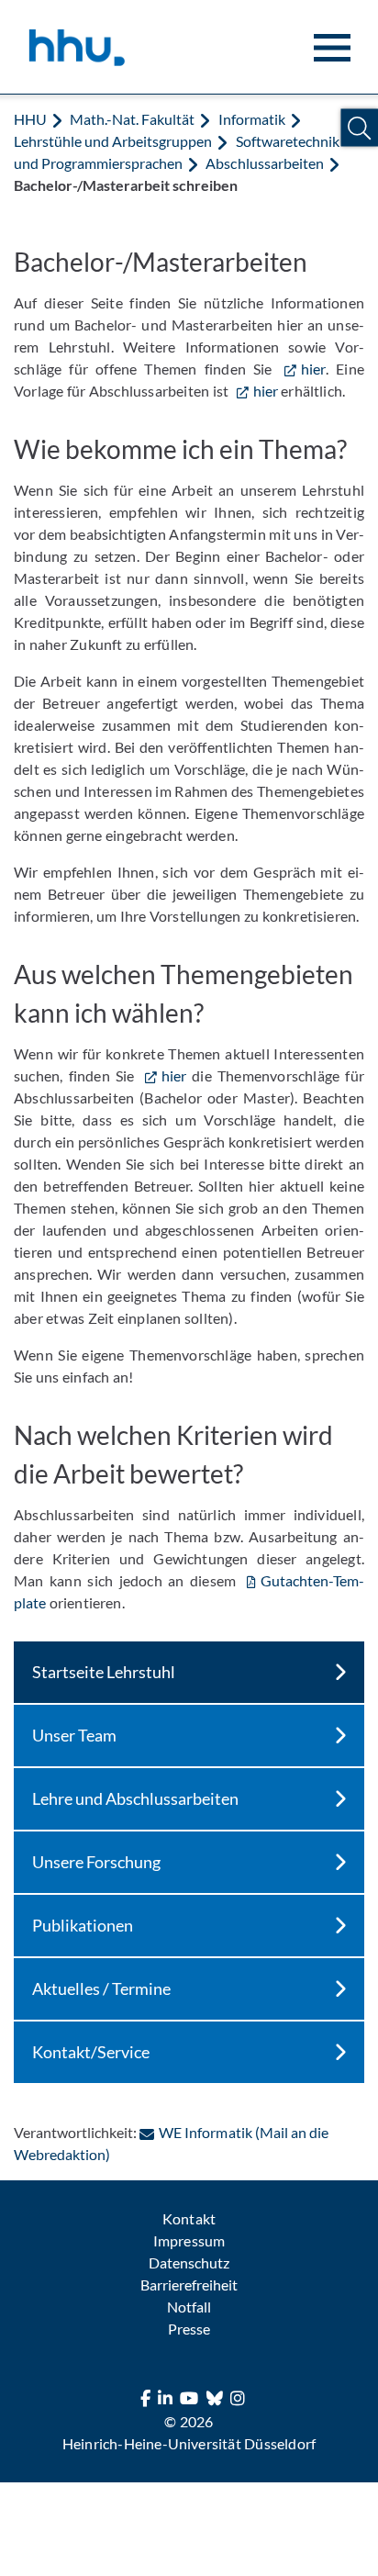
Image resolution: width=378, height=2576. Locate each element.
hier (313, 369)
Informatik (252, 119)
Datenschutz (189, 2262)
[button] (359, 128)
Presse (189, 2329)
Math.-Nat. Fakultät (132, 119)
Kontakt (189, 2218)
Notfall (189, 2307)
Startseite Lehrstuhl (104, 1672)
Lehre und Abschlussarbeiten (135, 1798)
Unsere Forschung (96, 1862)
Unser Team (74, 1735)
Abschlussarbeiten (264, 163)
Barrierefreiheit (189, 2285)
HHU (30, 119)
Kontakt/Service (91, 2052)
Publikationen (83, 1925)
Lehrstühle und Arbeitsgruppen (113, 141)
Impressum (189, 2240)
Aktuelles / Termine (101, 1988)
